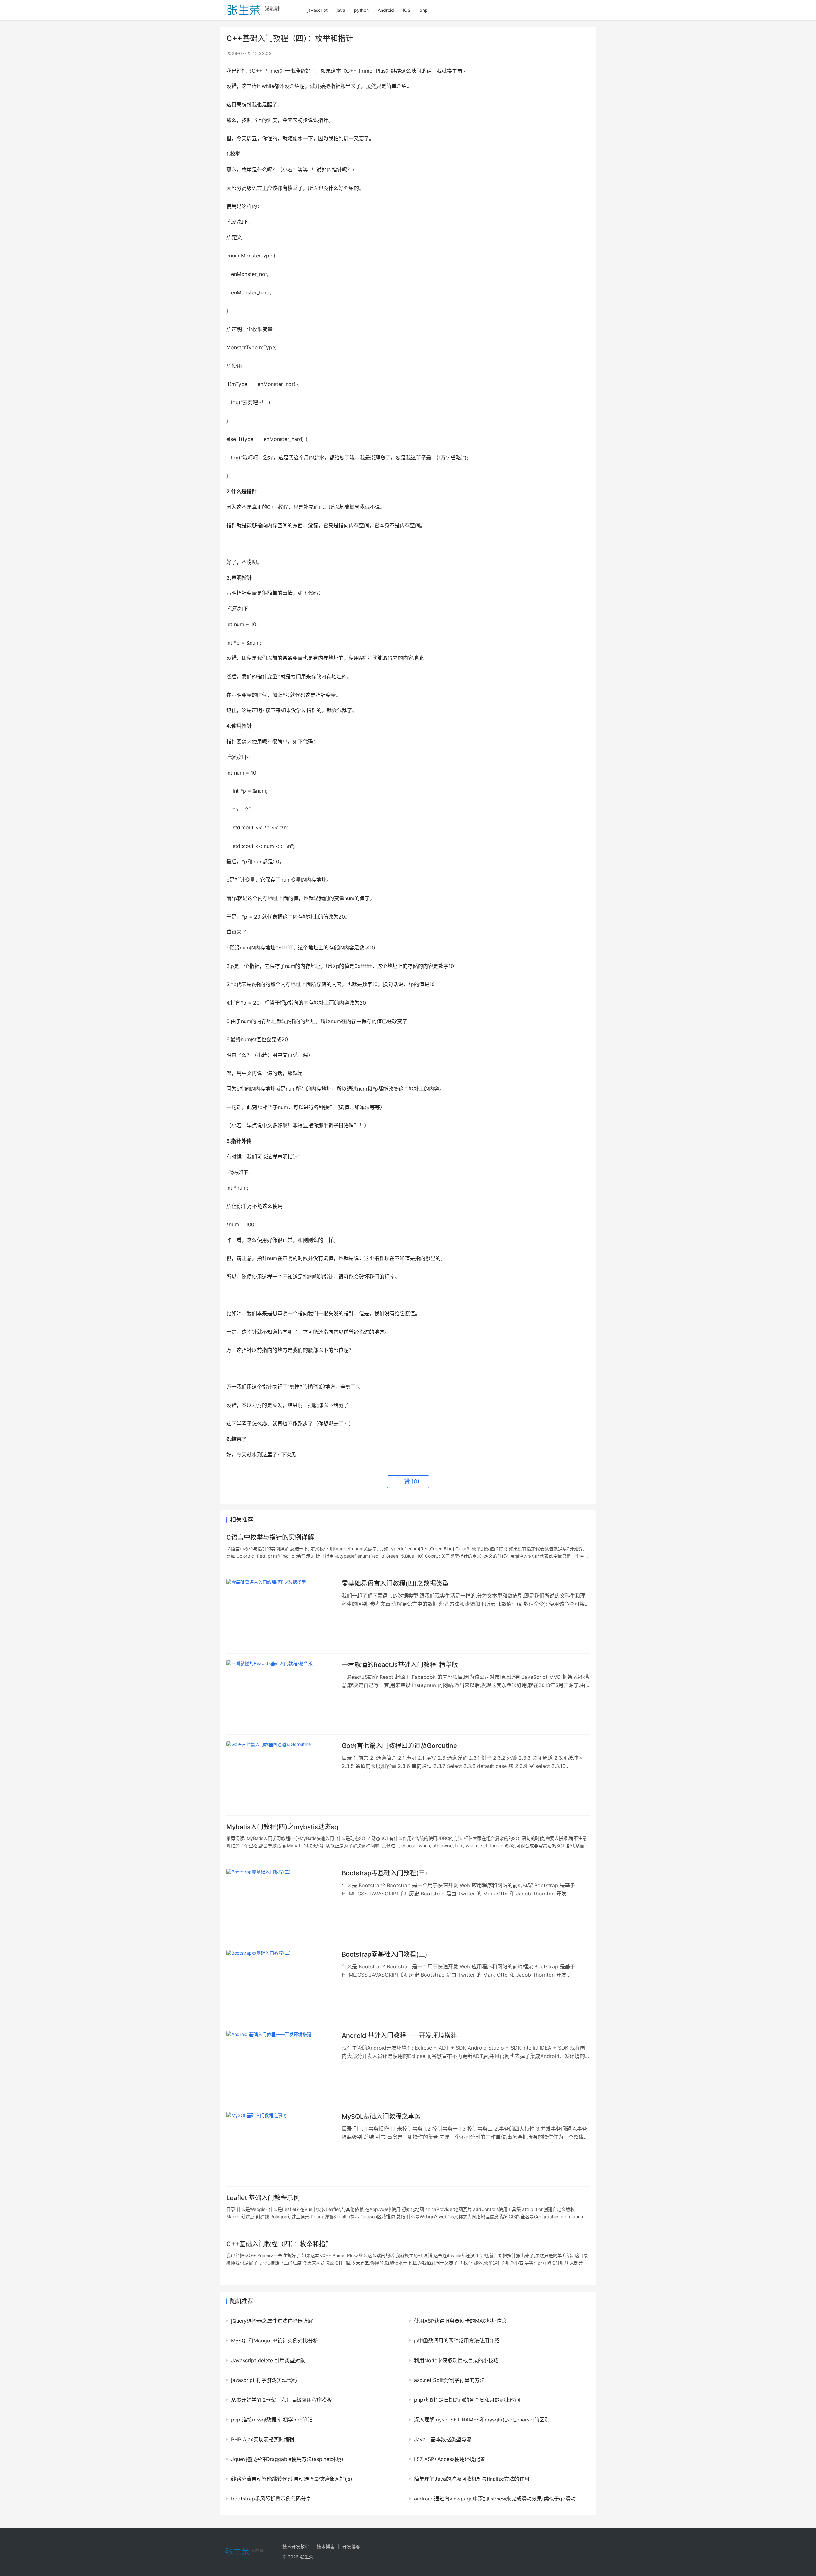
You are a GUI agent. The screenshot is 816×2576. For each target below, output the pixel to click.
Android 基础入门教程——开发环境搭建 (399, 2036)
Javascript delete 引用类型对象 (268, 2360)
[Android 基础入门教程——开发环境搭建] (281, 2065)
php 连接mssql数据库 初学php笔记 (272, 2420)
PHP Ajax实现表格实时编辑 (263, 2439)
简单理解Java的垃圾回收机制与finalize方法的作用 (472, 2479)
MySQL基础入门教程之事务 (381, 2117)
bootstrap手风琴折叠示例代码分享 (271, 2499)
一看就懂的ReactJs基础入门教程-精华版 (400, 1665)
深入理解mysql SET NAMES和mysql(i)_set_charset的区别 (482, 2420)
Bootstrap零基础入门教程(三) (385, 1873)
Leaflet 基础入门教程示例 (263, 2198)
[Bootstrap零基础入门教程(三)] (281, 1902)
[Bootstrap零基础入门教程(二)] (281, 1984)
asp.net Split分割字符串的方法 (449, 2380)
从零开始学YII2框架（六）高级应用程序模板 (282, 2400)
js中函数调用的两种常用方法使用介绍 (457, 2341)
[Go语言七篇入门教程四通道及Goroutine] (281, 1775)
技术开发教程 (296, 2547)
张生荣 (307, 2557)
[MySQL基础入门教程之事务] (281, 2146)
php (424, 10)
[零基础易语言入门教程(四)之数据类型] (281, 1613)
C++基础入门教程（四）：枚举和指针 (279, 2244)
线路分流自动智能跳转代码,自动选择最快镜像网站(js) (292, 2479)
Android (386, 10)
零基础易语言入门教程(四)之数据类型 (395, 1584)
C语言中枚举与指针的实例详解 (270, 1537)
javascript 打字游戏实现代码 (264, 2380)
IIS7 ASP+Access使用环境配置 (450, 2459)
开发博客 (351, 2547)
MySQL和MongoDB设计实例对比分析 (275, 2341)
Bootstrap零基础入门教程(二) (385, 1954)
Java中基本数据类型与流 (443, 2439)
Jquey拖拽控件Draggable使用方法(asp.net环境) (287, 2459)
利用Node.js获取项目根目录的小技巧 (456, 2360)
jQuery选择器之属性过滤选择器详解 (272, 2321)
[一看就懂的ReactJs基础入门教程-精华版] (281, 1694)
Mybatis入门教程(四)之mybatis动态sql (283, 1827)
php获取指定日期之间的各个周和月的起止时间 (467, 2400)
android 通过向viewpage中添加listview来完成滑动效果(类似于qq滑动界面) (499, 2499)
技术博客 (326, 2547)
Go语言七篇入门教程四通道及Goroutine (399, 1746)
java (341, 10)
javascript (317, 10)
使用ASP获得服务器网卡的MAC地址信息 (460, 2321)
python (361, 10)
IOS (407, 10)
